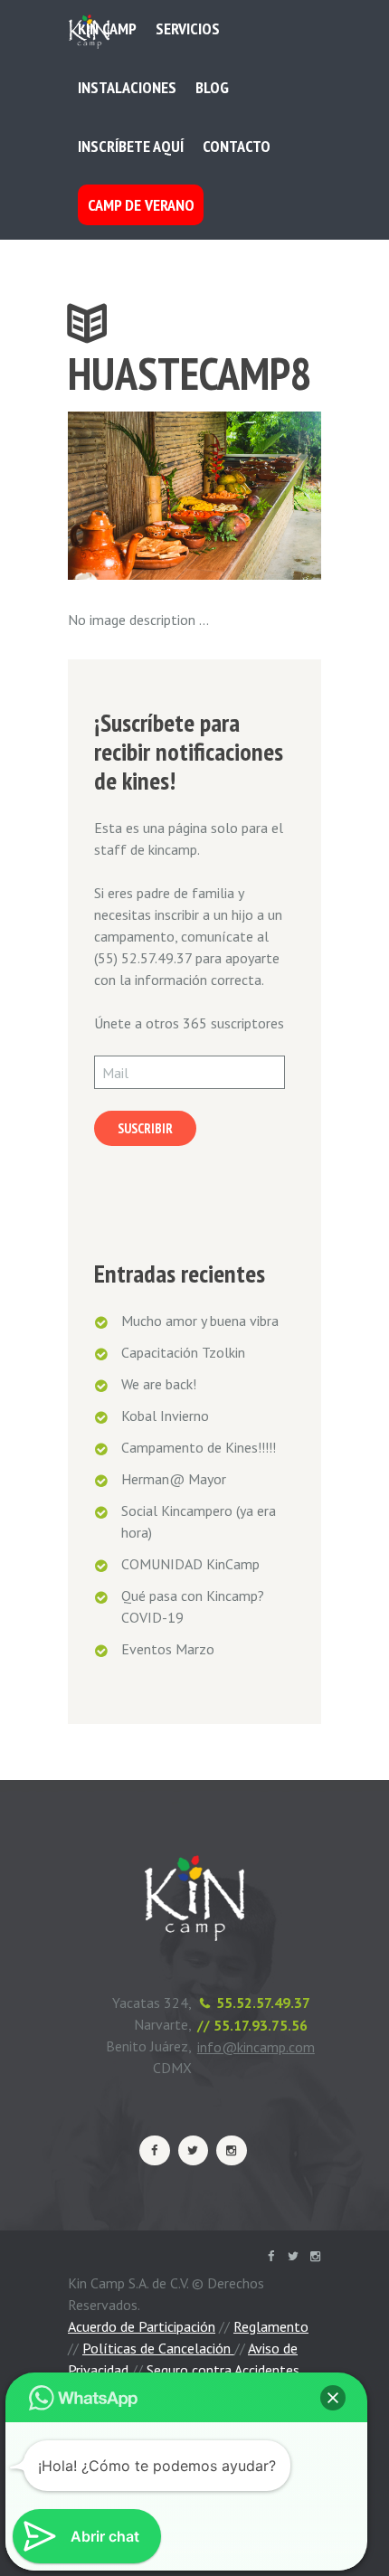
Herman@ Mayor (174, 1479)
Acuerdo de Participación (142, 2326)
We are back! (159, 1384)
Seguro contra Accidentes (223, 2370)
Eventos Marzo (168, 1649)
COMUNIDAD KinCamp (190, 1564)
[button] (333, 2398)
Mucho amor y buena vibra (200, 1321)
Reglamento (271, 2326)
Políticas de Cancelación (158, 2348)
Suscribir (145, 1128)
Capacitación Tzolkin (183, 1352)
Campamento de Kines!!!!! (199, 1447)
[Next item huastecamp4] (258, 496)
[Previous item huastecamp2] (131, 496)
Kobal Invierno (165, 1416)
